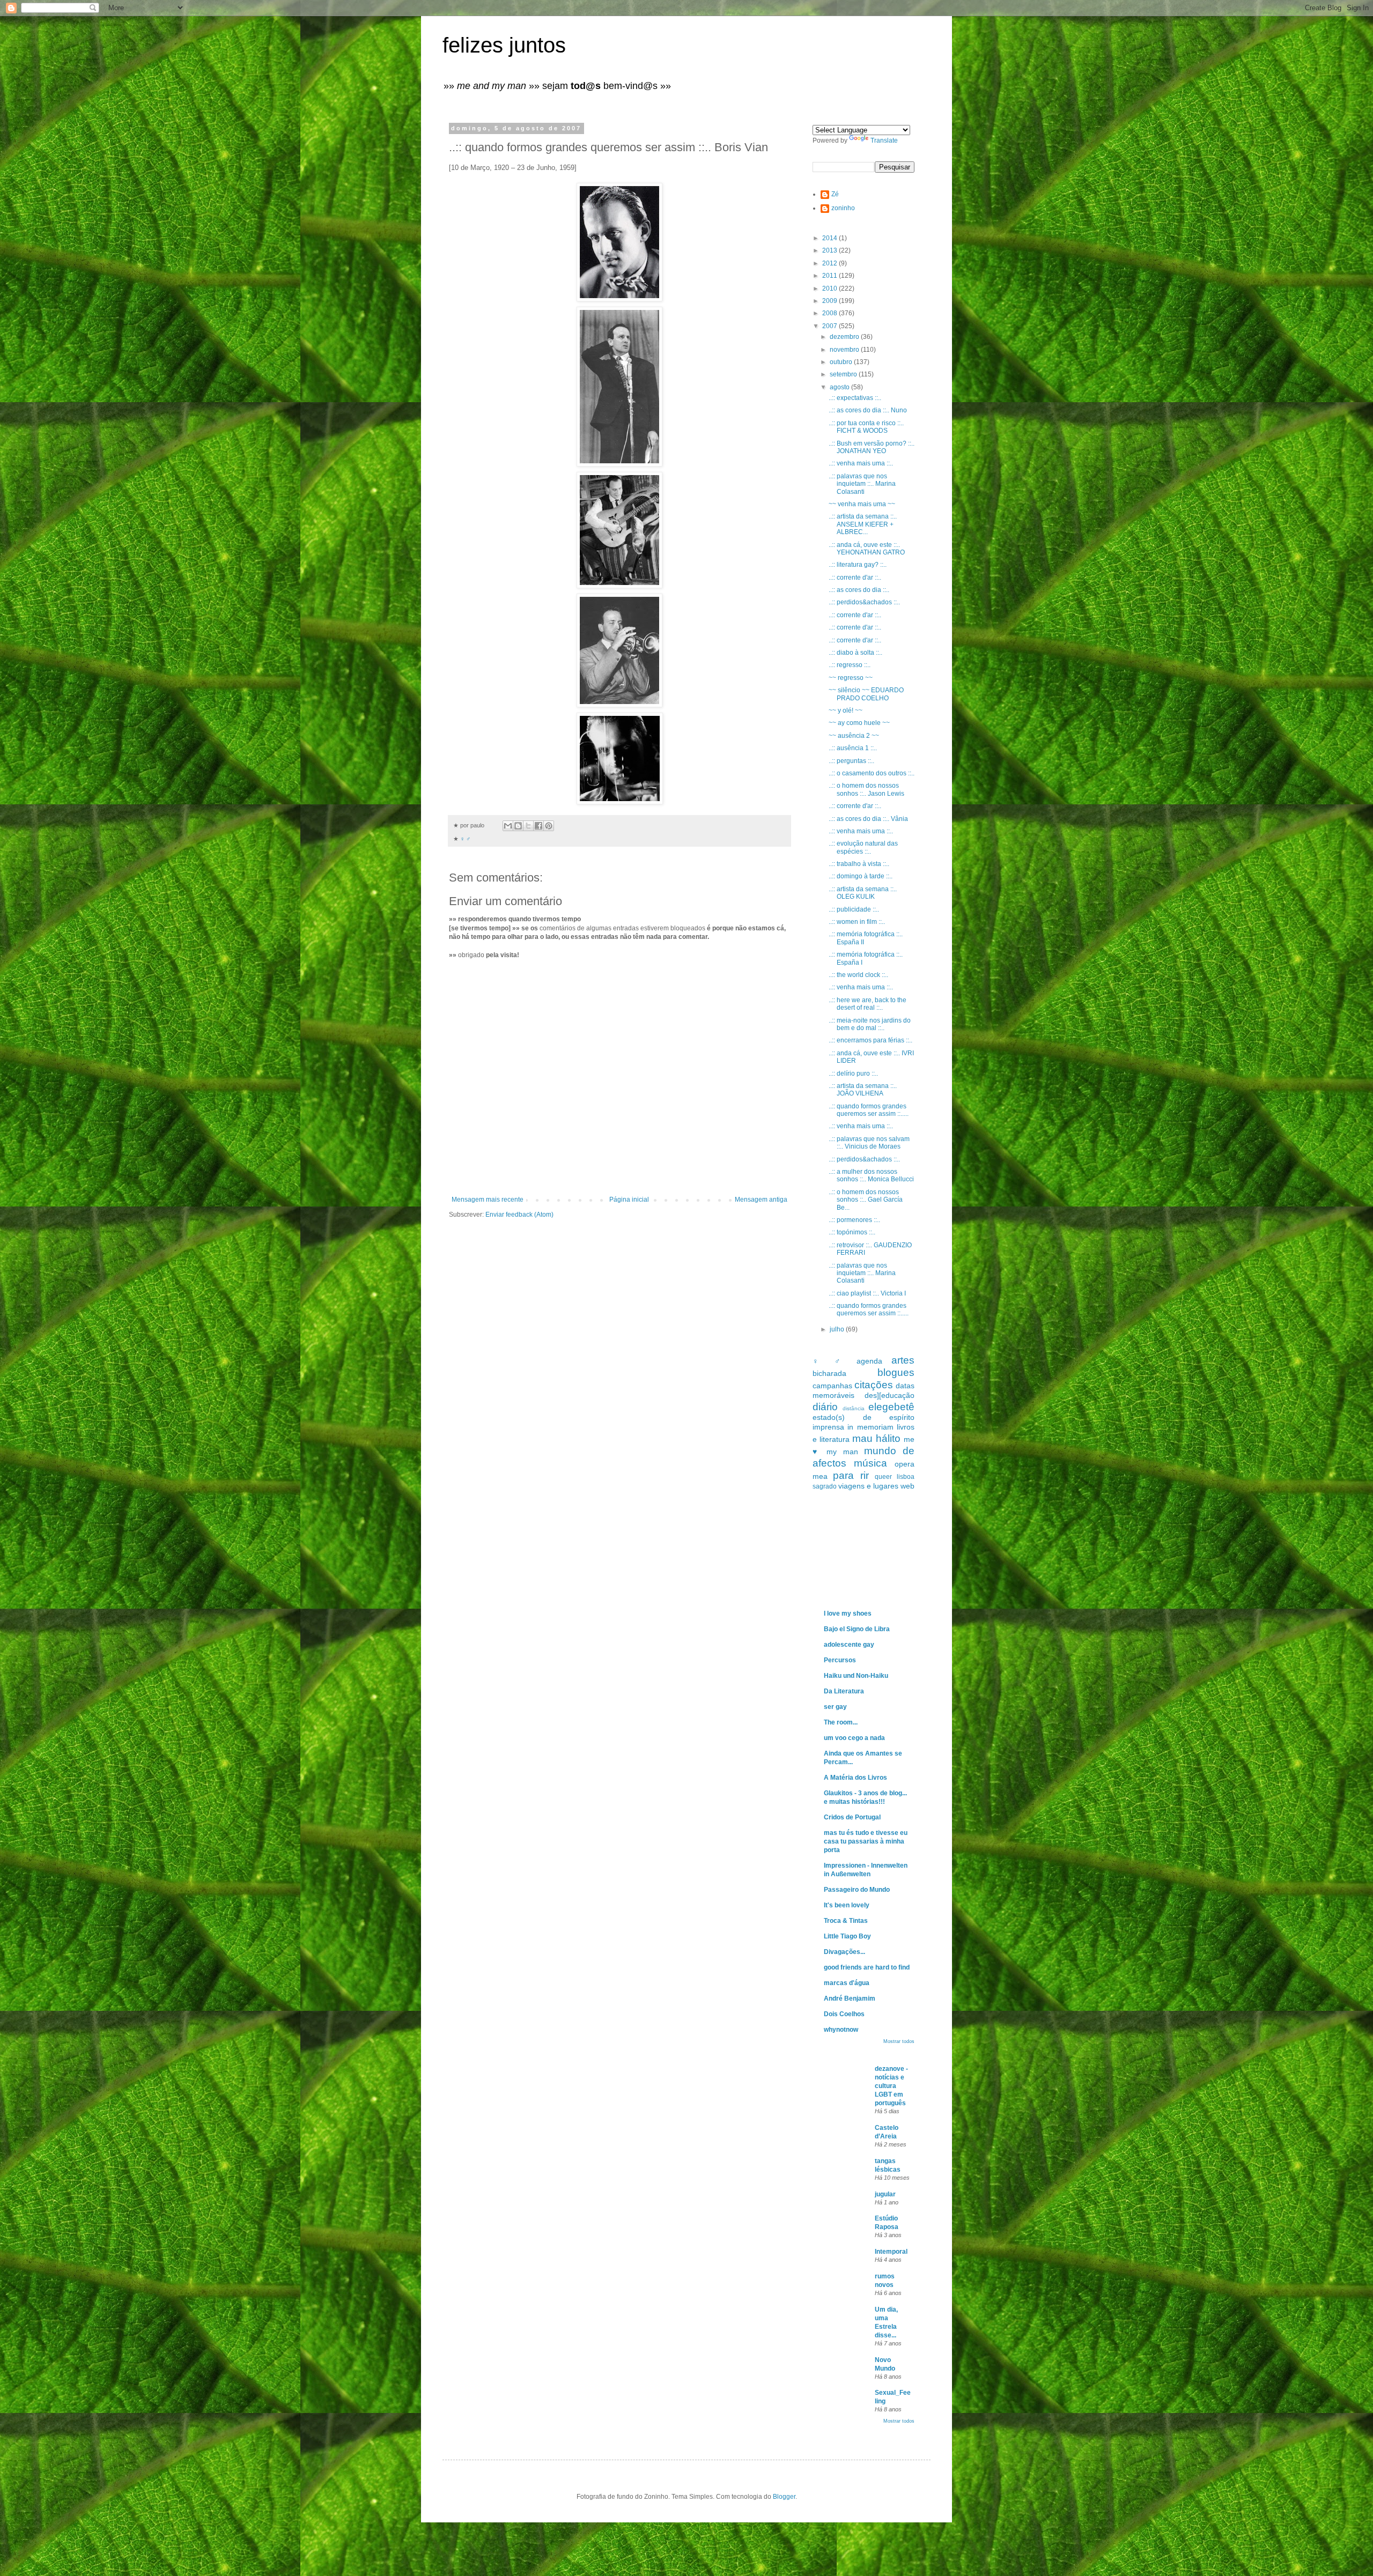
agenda (869, 1361)
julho (838, 1329)
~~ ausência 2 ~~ (854, 736)
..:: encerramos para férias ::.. (870, 1040)
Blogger (784, 2497)
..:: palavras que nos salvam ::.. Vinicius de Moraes (869, 1143)
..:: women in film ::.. (857, 922)
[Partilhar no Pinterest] (549, 826)
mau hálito (876, 1438)
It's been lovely (847, 1905)
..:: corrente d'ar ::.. (855, 578)
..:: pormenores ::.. (854, 1220)
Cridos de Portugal (852, 1817)
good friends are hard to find (867, 1967)
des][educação (890, 1395)
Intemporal (891, 2252)
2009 (831, 301)
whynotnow (841, 2030)
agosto (840, 387)
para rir (851, 1475)
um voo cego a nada (854, 1738)
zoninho (843, 208)
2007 (831, 326)
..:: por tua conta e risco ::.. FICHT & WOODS (866, 427)
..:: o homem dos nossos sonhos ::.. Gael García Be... (866, 1200)
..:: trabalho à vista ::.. (859, 864)
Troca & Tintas (846, 1921)
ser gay (835, 1707)
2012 (831, 263)
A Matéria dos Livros (855, 1778)
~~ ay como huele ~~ (859, 723)
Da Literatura (844, 1691)
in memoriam (870, 1427)
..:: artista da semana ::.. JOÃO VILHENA (863, 1090)
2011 (831, 276)
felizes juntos (504, 45)
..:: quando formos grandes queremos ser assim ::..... (869, 1110)
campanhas (832, 1386)
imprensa (828, 1427)
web (907, 1486)
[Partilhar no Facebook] (538, 826)
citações (874, 1385)
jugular (885, 2194)
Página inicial (629, 1200)
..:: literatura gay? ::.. (858, 565)
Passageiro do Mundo (857, 1890)
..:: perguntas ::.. (851, 761)
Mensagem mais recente (488, 1200)
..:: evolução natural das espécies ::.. (863, 847)
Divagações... (844, 1952)
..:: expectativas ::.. (855, 398)
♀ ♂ (465, 839)
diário (825, 1407)
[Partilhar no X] (528, 826)
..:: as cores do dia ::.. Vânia (868, 819)
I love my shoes (848, 1613)
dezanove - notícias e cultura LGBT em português (891, 2086)
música (870, 1463)
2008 (831, 313)
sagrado (825, 1486)
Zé (835, 194)
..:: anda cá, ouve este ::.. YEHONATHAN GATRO (867, 549)
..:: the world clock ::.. (858, 975)
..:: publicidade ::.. (854, 909)
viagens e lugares (868, 1486)
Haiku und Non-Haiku (856, 1676)
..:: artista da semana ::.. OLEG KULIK (863, 893)
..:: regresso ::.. (850, 665)
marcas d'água (847, 1983)
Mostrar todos (899, 2041)
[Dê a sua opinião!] (518, 826)
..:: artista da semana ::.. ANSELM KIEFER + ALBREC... (863, 524)
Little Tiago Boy (847, 1936)
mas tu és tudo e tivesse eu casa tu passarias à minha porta (866, 1841)
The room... (841, 1722)
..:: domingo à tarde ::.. (861, 876)
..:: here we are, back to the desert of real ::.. (868, 1004)
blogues (896, 1372)
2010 (831, 288)
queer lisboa (895, 1477)
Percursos (840, 1660)
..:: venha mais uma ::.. (861, 463)
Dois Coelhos (844, 2014)
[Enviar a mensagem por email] (508, 826)
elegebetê (891, 1407)
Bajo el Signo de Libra (857, 1629)
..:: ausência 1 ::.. (853, 748)
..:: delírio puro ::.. (853, 1074)
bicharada (829, 1373)
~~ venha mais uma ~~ (862, 504)
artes (903, 1360)
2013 (831, 250)
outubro (842, 362)
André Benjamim (850, 1998)
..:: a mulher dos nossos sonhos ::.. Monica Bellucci (871, 1175)
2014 (831, 238)
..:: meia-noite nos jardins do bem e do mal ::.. (870, 1024)
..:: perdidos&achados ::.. (864, 602)
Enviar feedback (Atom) (519, 1215)
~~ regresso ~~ (851, 678)
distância (854, 1408)
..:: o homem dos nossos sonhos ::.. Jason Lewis (866, 789)
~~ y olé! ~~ (846, 710)
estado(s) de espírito (863, 1417)
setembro (844, 374)
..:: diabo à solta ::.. (855, 653)
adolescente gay (849, 1645)
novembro (845, 350)
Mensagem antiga (761, 1200)
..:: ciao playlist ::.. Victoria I (867, 1293)
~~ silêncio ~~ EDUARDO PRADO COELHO (866, 694)
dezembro (845, 337)
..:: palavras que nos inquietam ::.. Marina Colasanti (862, 484)
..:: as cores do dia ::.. (859, 590)
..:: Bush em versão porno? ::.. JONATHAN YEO (872, 447)
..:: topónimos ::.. (852, 1232)
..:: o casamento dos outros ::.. (872, 773)
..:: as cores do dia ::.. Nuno (868, 410)
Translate (884, 140)
